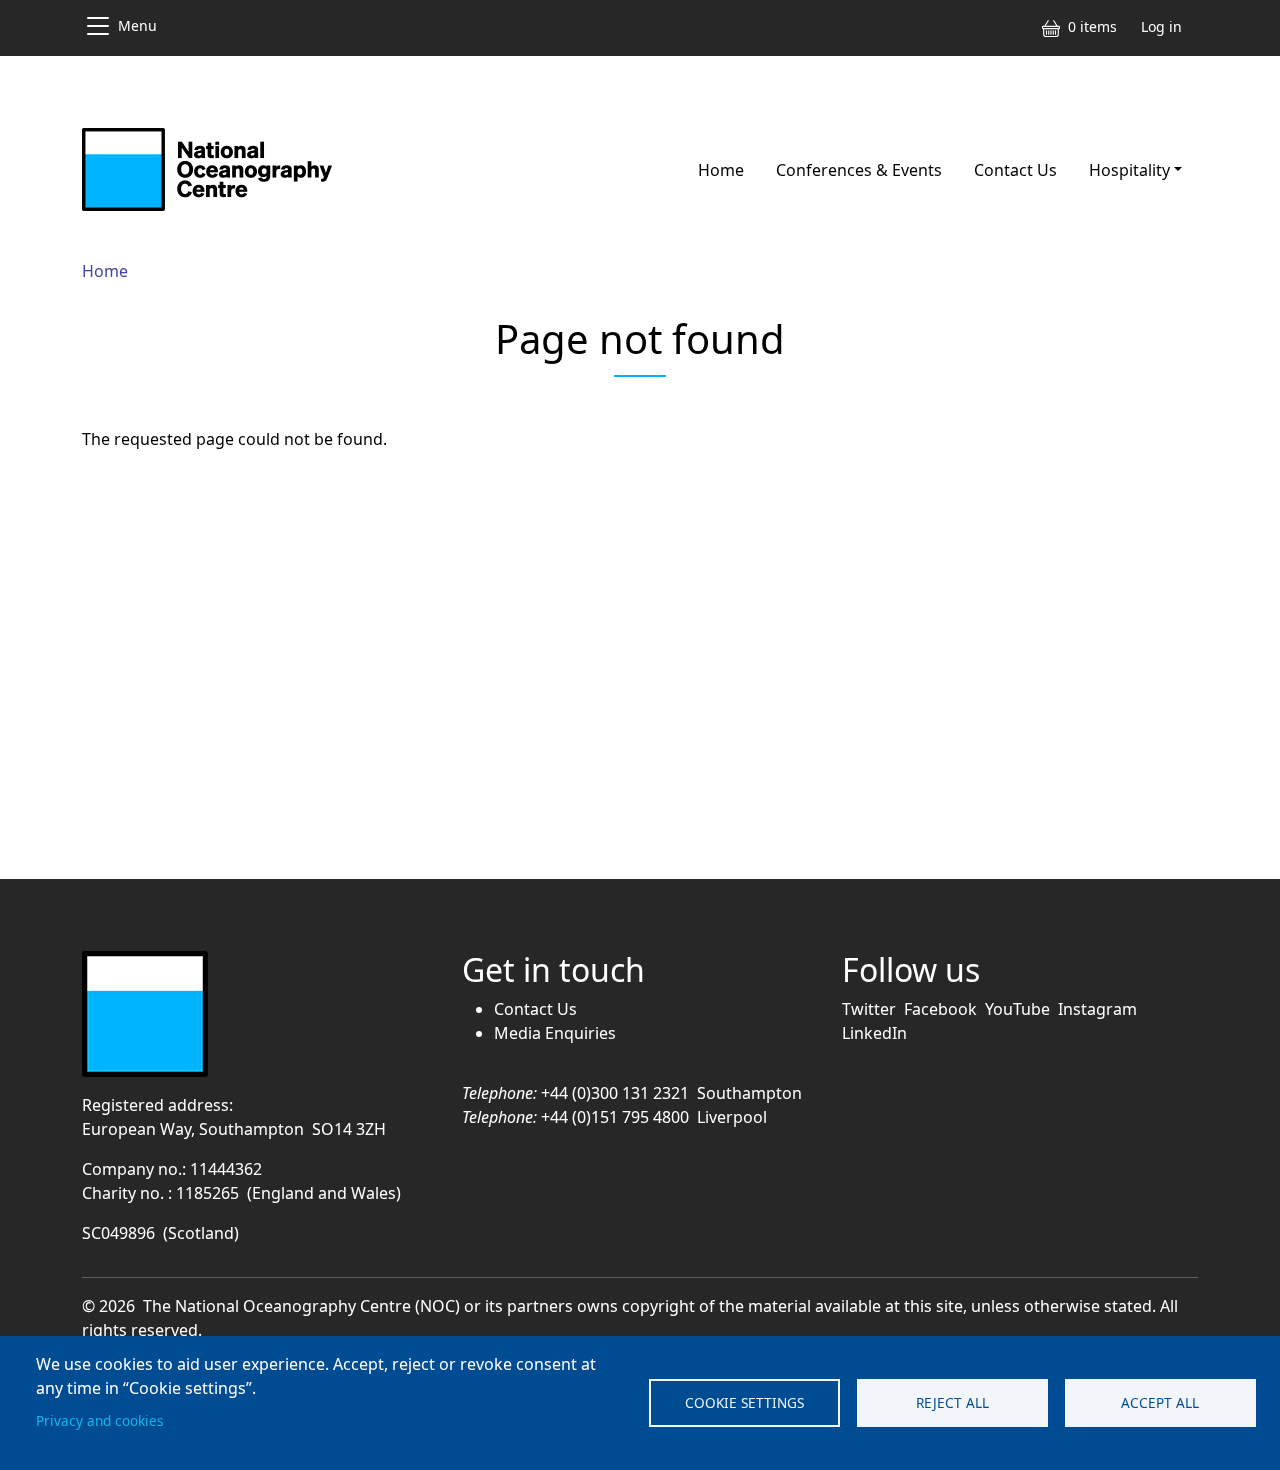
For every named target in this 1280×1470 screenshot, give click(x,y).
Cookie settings (744, 1402)
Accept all (1160, 1402)
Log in (1161, 26)
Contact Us (1015, 170)
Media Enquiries (555, 1033)
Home (721, 170)
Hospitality (1129, 170)
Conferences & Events (859, 170)
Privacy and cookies (100, 1420)
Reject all (952, 1402)
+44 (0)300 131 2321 (615, 1093)
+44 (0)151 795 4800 (615, 1117)
